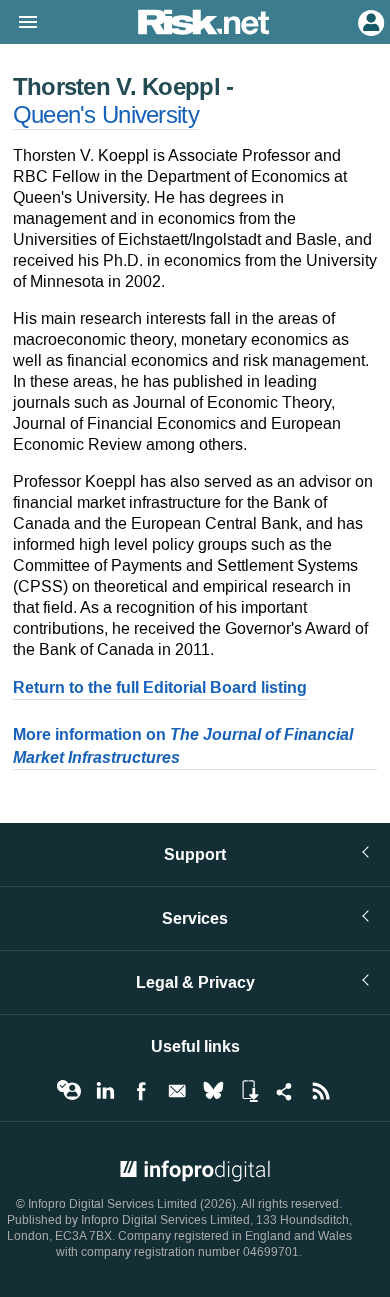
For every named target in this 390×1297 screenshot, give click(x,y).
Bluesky (213, 1091)
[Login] (369, 21)
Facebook (141, 1091)
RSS (321, 1091)
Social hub (285, 1091)
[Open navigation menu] (19, 23)
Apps (249, 1091)
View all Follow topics (69, 1091)
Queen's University (106, 114)
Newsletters (177, 1091)
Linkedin (105, 1091)
